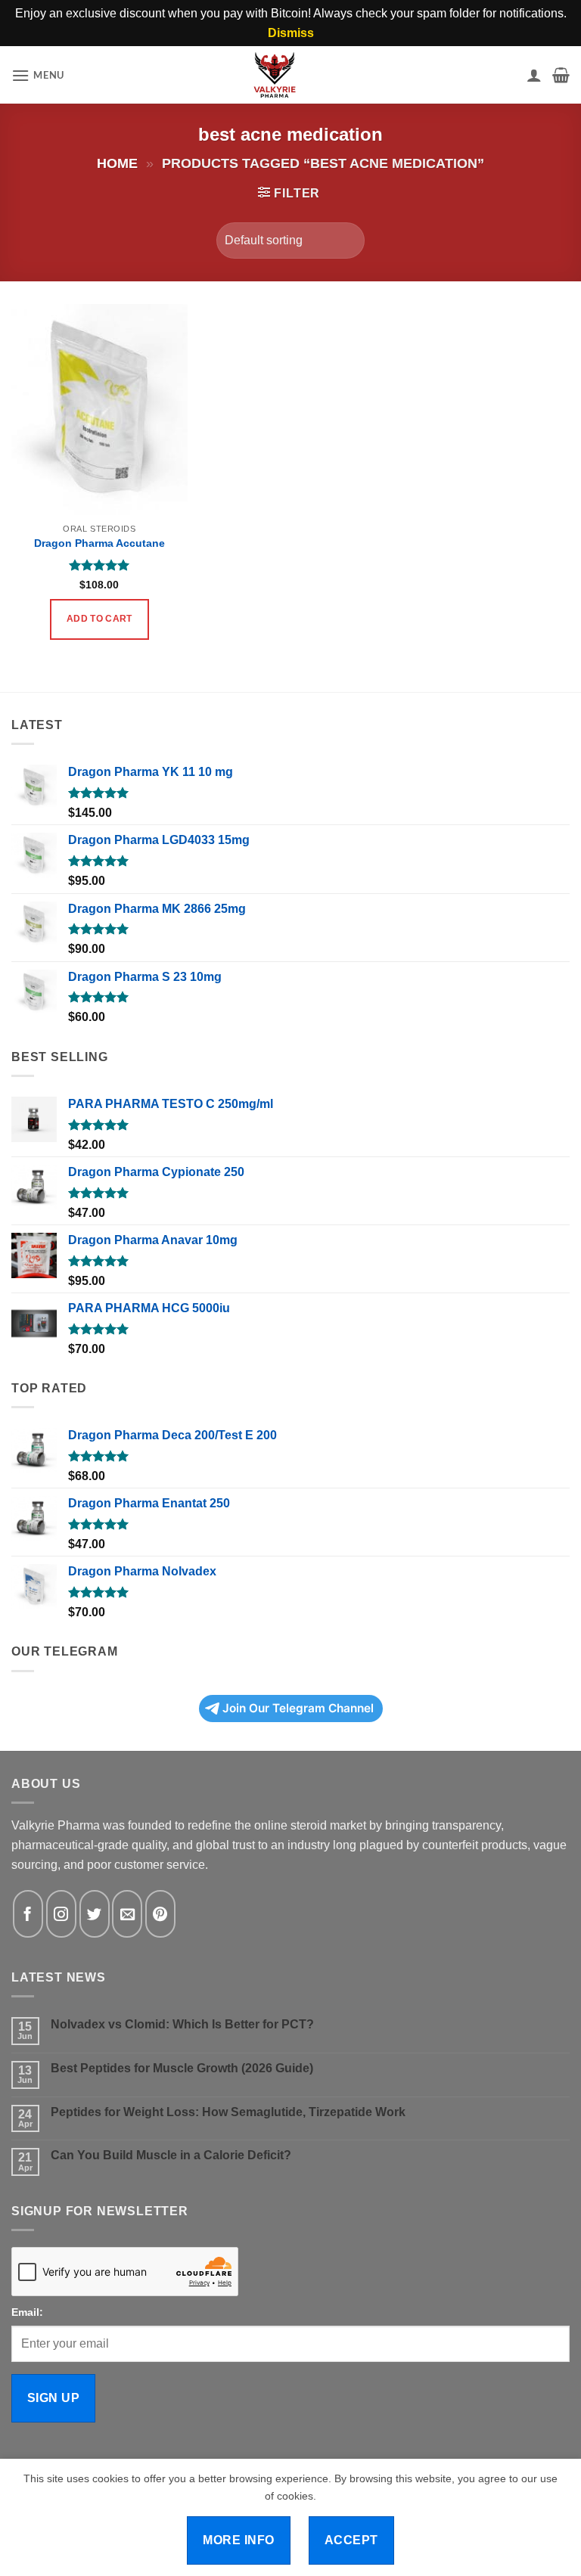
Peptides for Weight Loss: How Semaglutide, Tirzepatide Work (228, 2112)
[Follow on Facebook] (28, 1914)
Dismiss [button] (291, 33)
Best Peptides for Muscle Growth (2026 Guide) (182, 2068)
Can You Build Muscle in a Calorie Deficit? (171, 2155)
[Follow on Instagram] (61, 1914)
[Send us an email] (127, 1914)
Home (117, 163)
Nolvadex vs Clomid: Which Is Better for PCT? (182, 2024)
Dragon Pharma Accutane (99, 543)
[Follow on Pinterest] (160, 1914)
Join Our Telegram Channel (298, 1708)
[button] (38, 75)
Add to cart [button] (99, 619)
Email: (27, 2312)
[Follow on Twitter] (95, 1914)
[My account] (534, 75)
